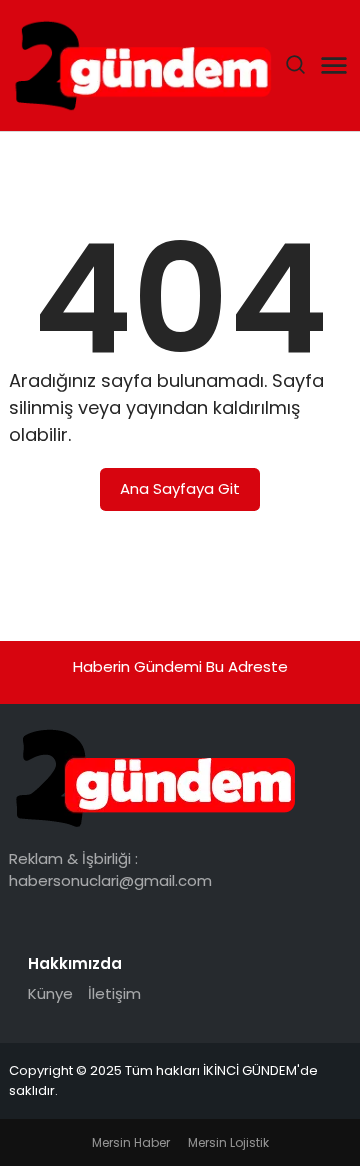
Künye (50, 993)
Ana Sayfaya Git (180, 488)
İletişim (114, 993)
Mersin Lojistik (228, 1142)
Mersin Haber (131, 1142)
